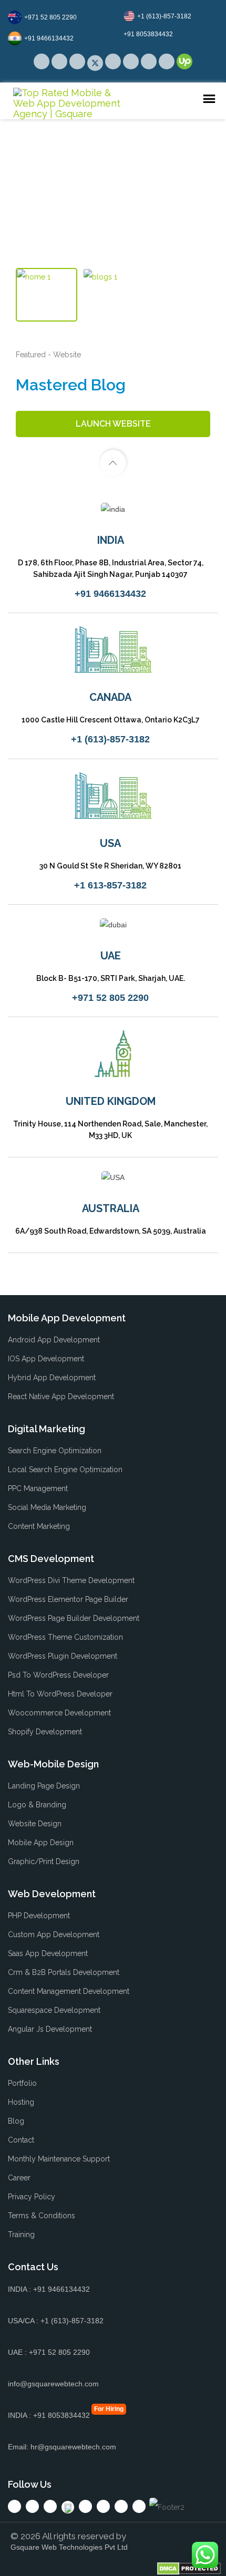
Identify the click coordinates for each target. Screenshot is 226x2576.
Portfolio (22, 2083)
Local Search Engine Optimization (65, 1470)
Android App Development (54, 1340)
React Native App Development (61, 1396)
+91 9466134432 (49, 38)
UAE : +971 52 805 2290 (49, 2352)
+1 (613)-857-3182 (164, 16)
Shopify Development (45, 1732)
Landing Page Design (44, 1786)
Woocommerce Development (59, 1713)
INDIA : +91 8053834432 (49, 2415)
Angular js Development (50, 2029)
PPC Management (38, 1488)
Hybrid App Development (52, 1378)
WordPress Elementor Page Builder (68, 1599)
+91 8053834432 (148, 34)
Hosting (21, 2102)
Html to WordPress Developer (60, 1694)
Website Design (35, 1824)
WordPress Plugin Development (63, 1656)
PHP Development (39, 1916)
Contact (21, 2140)
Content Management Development (69, 1991)
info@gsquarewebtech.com (53, 2384)
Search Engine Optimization (55, 1451)
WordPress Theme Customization (65, 1637)
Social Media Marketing (47, 1507)
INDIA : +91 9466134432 (49, 2289)
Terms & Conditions (42, 2216)
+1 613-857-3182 (110, 885)
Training (21, 2234)
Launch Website (113, 424)
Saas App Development (48, 1953)
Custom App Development (54, 1934)
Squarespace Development (54, 2010)
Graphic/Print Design (44, 1861)
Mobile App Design (41, 1843)
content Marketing (39, 1526)
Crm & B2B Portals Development (64, 1972)
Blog (16, 2121)
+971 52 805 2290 (50, 17)
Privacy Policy (32, 2197)
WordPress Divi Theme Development (71, 1580)
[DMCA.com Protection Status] (189, 2568)
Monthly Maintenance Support (59, 2159)
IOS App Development (46, 1359)
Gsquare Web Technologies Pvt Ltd (69, 2547)
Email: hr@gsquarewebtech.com (62, 2447)
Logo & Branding (37, 1805)
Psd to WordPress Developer (58, 1675)
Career (19, 2178)
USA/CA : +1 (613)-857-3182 (56, 2321)
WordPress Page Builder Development (74, 1618)
